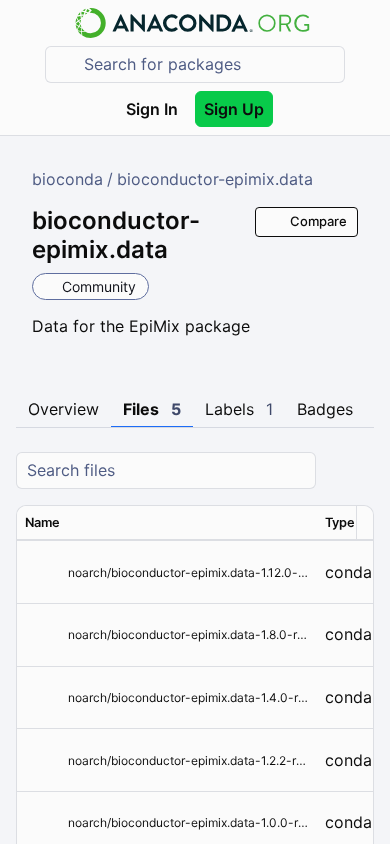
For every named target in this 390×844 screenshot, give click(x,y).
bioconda (67, 179)
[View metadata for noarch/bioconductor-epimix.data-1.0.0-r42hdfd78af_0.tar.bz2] (42, 822)
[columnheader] (167, 523)
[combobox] (209, 64)
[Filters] (356, 470)
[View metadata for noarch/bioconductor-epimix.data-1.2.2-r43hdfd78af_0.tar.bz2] (42, 760)
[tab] (63, 410)
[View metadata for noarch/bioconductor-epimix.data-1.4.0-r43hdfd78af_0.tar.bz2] (42, 697)
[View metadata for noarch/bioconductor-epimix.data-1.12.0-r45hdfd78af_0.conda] (42, 572)
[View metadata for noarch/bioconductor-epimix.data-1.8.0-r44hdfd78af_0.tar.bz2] (42, 634)
